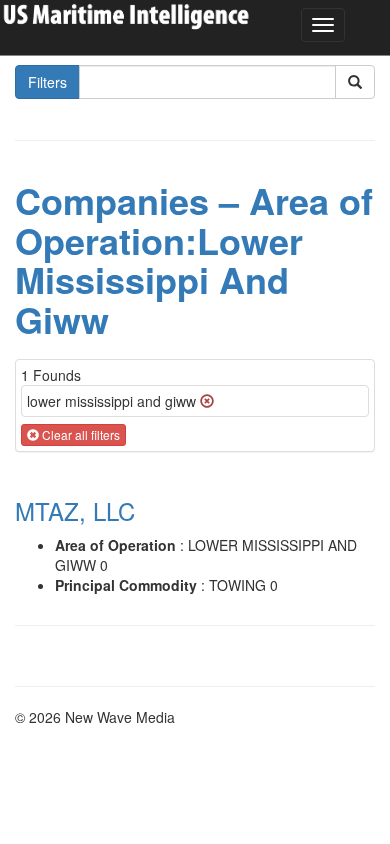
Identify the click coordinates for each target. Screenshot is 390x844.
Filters (47, 82)
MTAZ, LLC (75, 510)
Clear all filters (79, 434)
